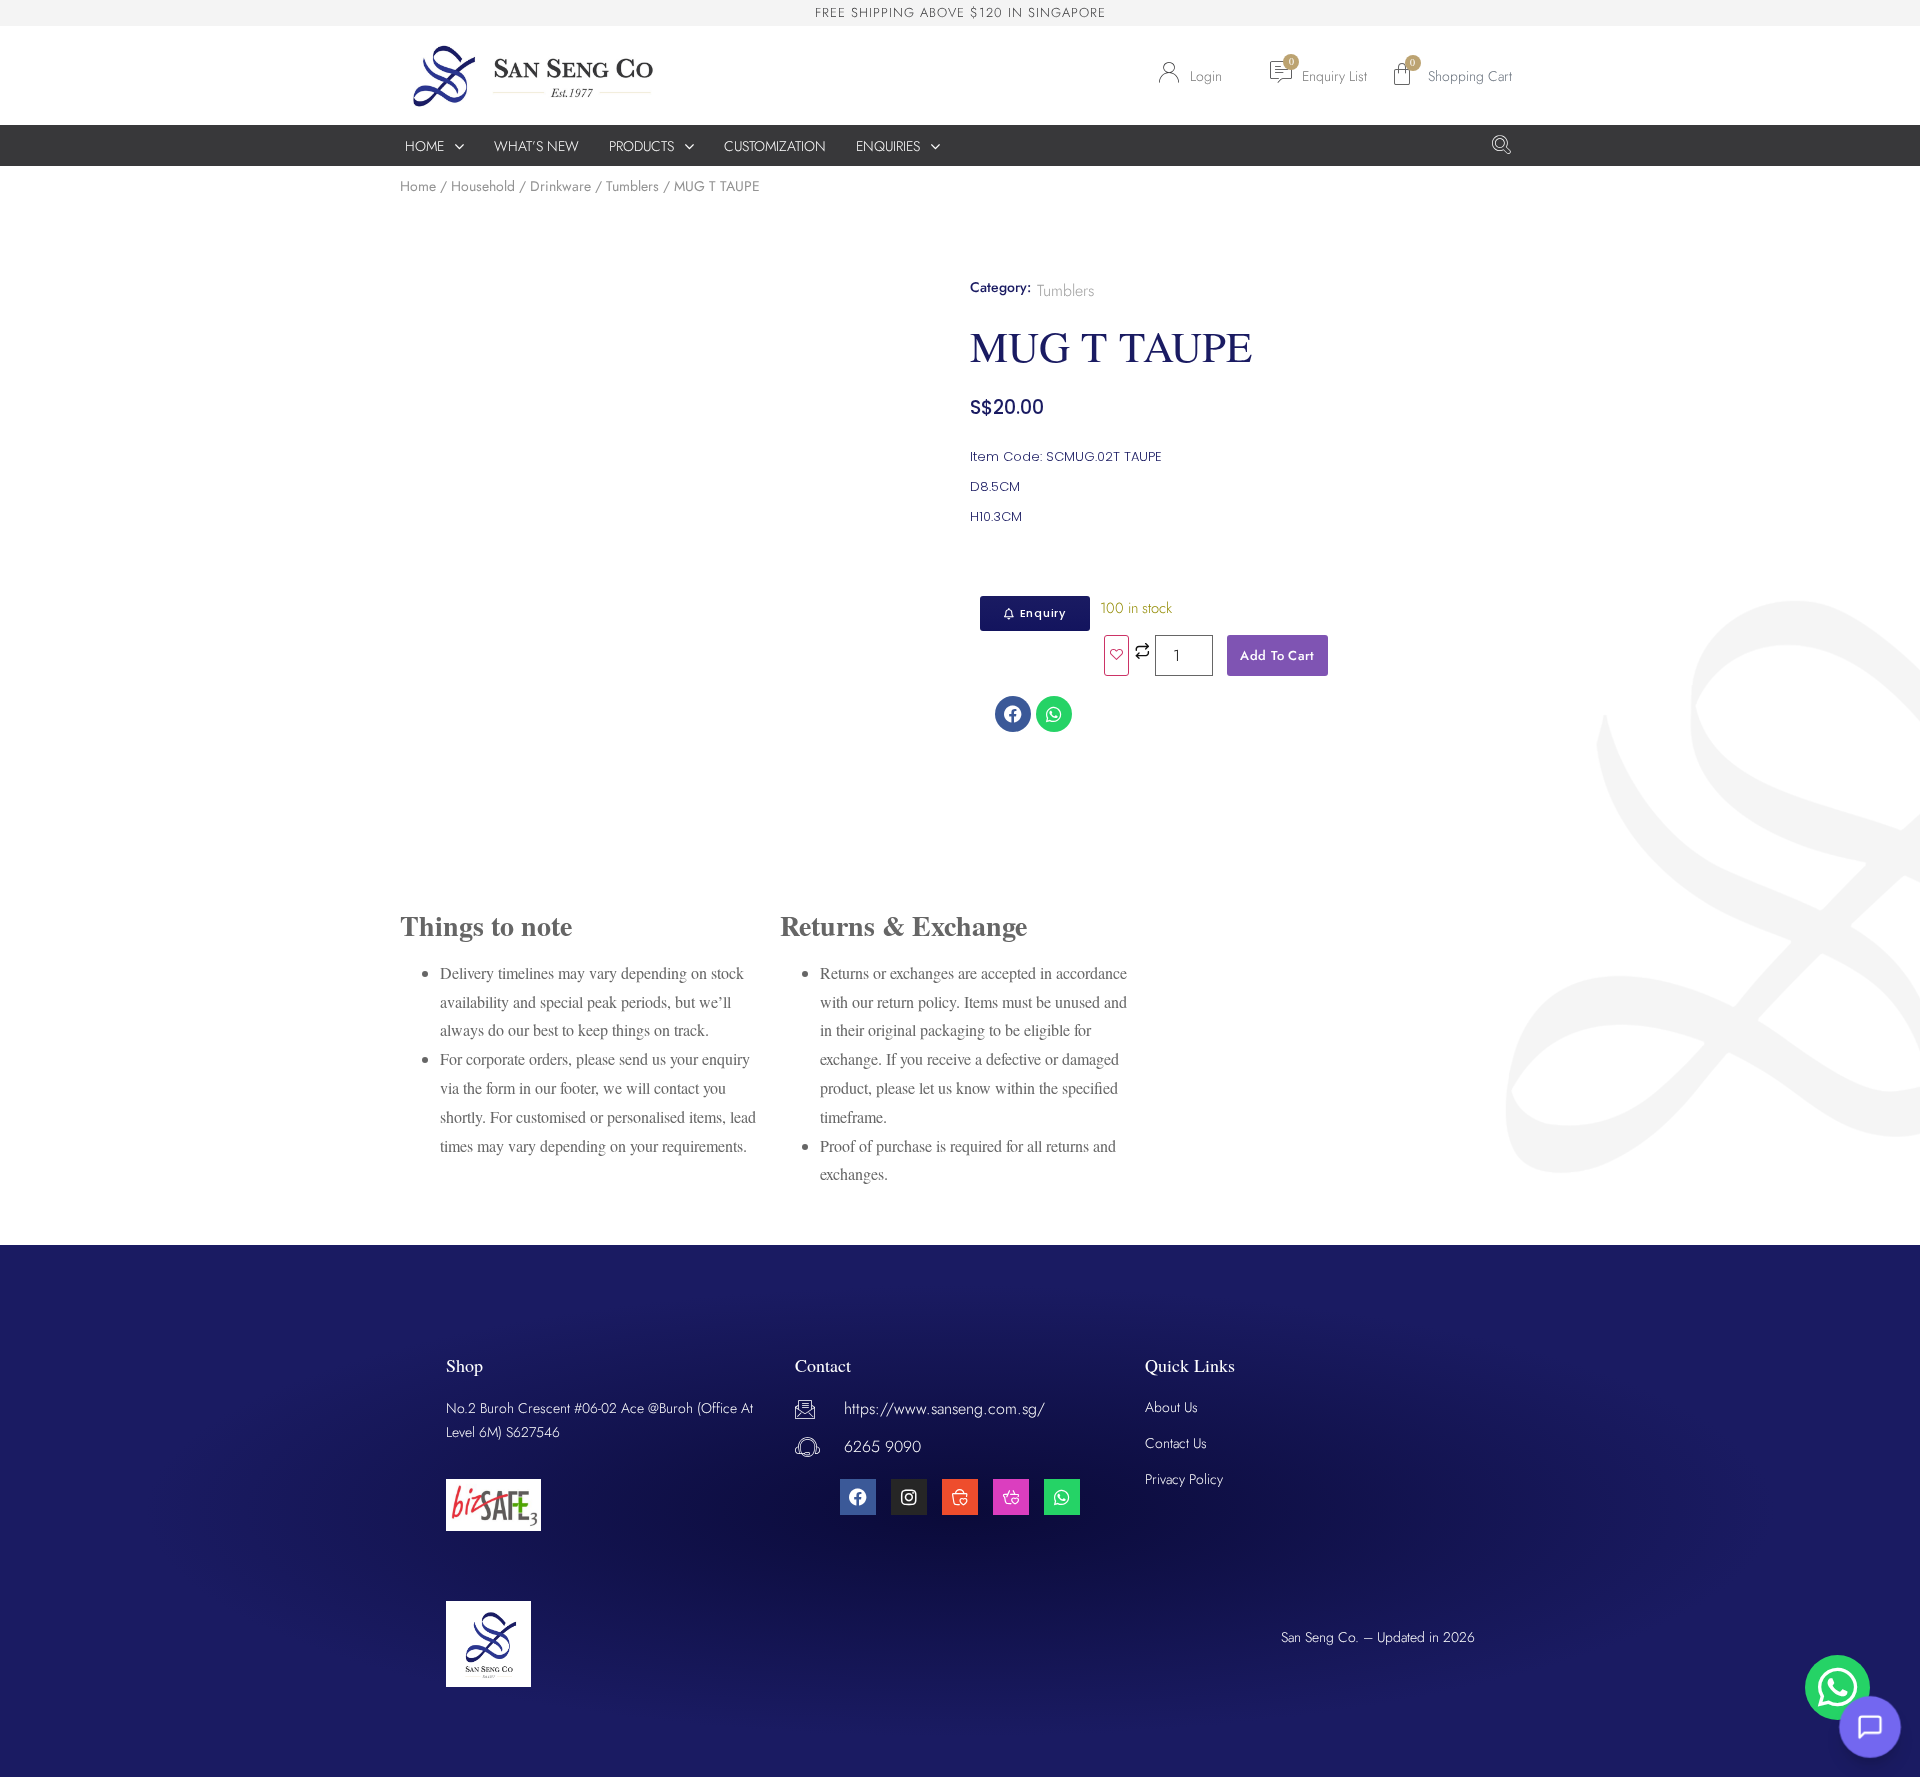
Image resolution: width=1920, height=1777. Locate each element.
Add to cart (1277, 655)
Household (483, 186)
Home (418, 186)
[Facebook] (858, 1497)
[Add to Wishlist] (1116, 655)
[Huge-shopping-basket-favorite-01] (960, 1497)
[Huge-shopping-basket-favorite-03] (1011, 1497)
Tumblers (632, 186)
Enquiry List (1334, 76)
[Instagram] (909, 1497)
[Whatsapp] (1062, 1497)
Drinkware (560, 186)
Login (1206, 76)
